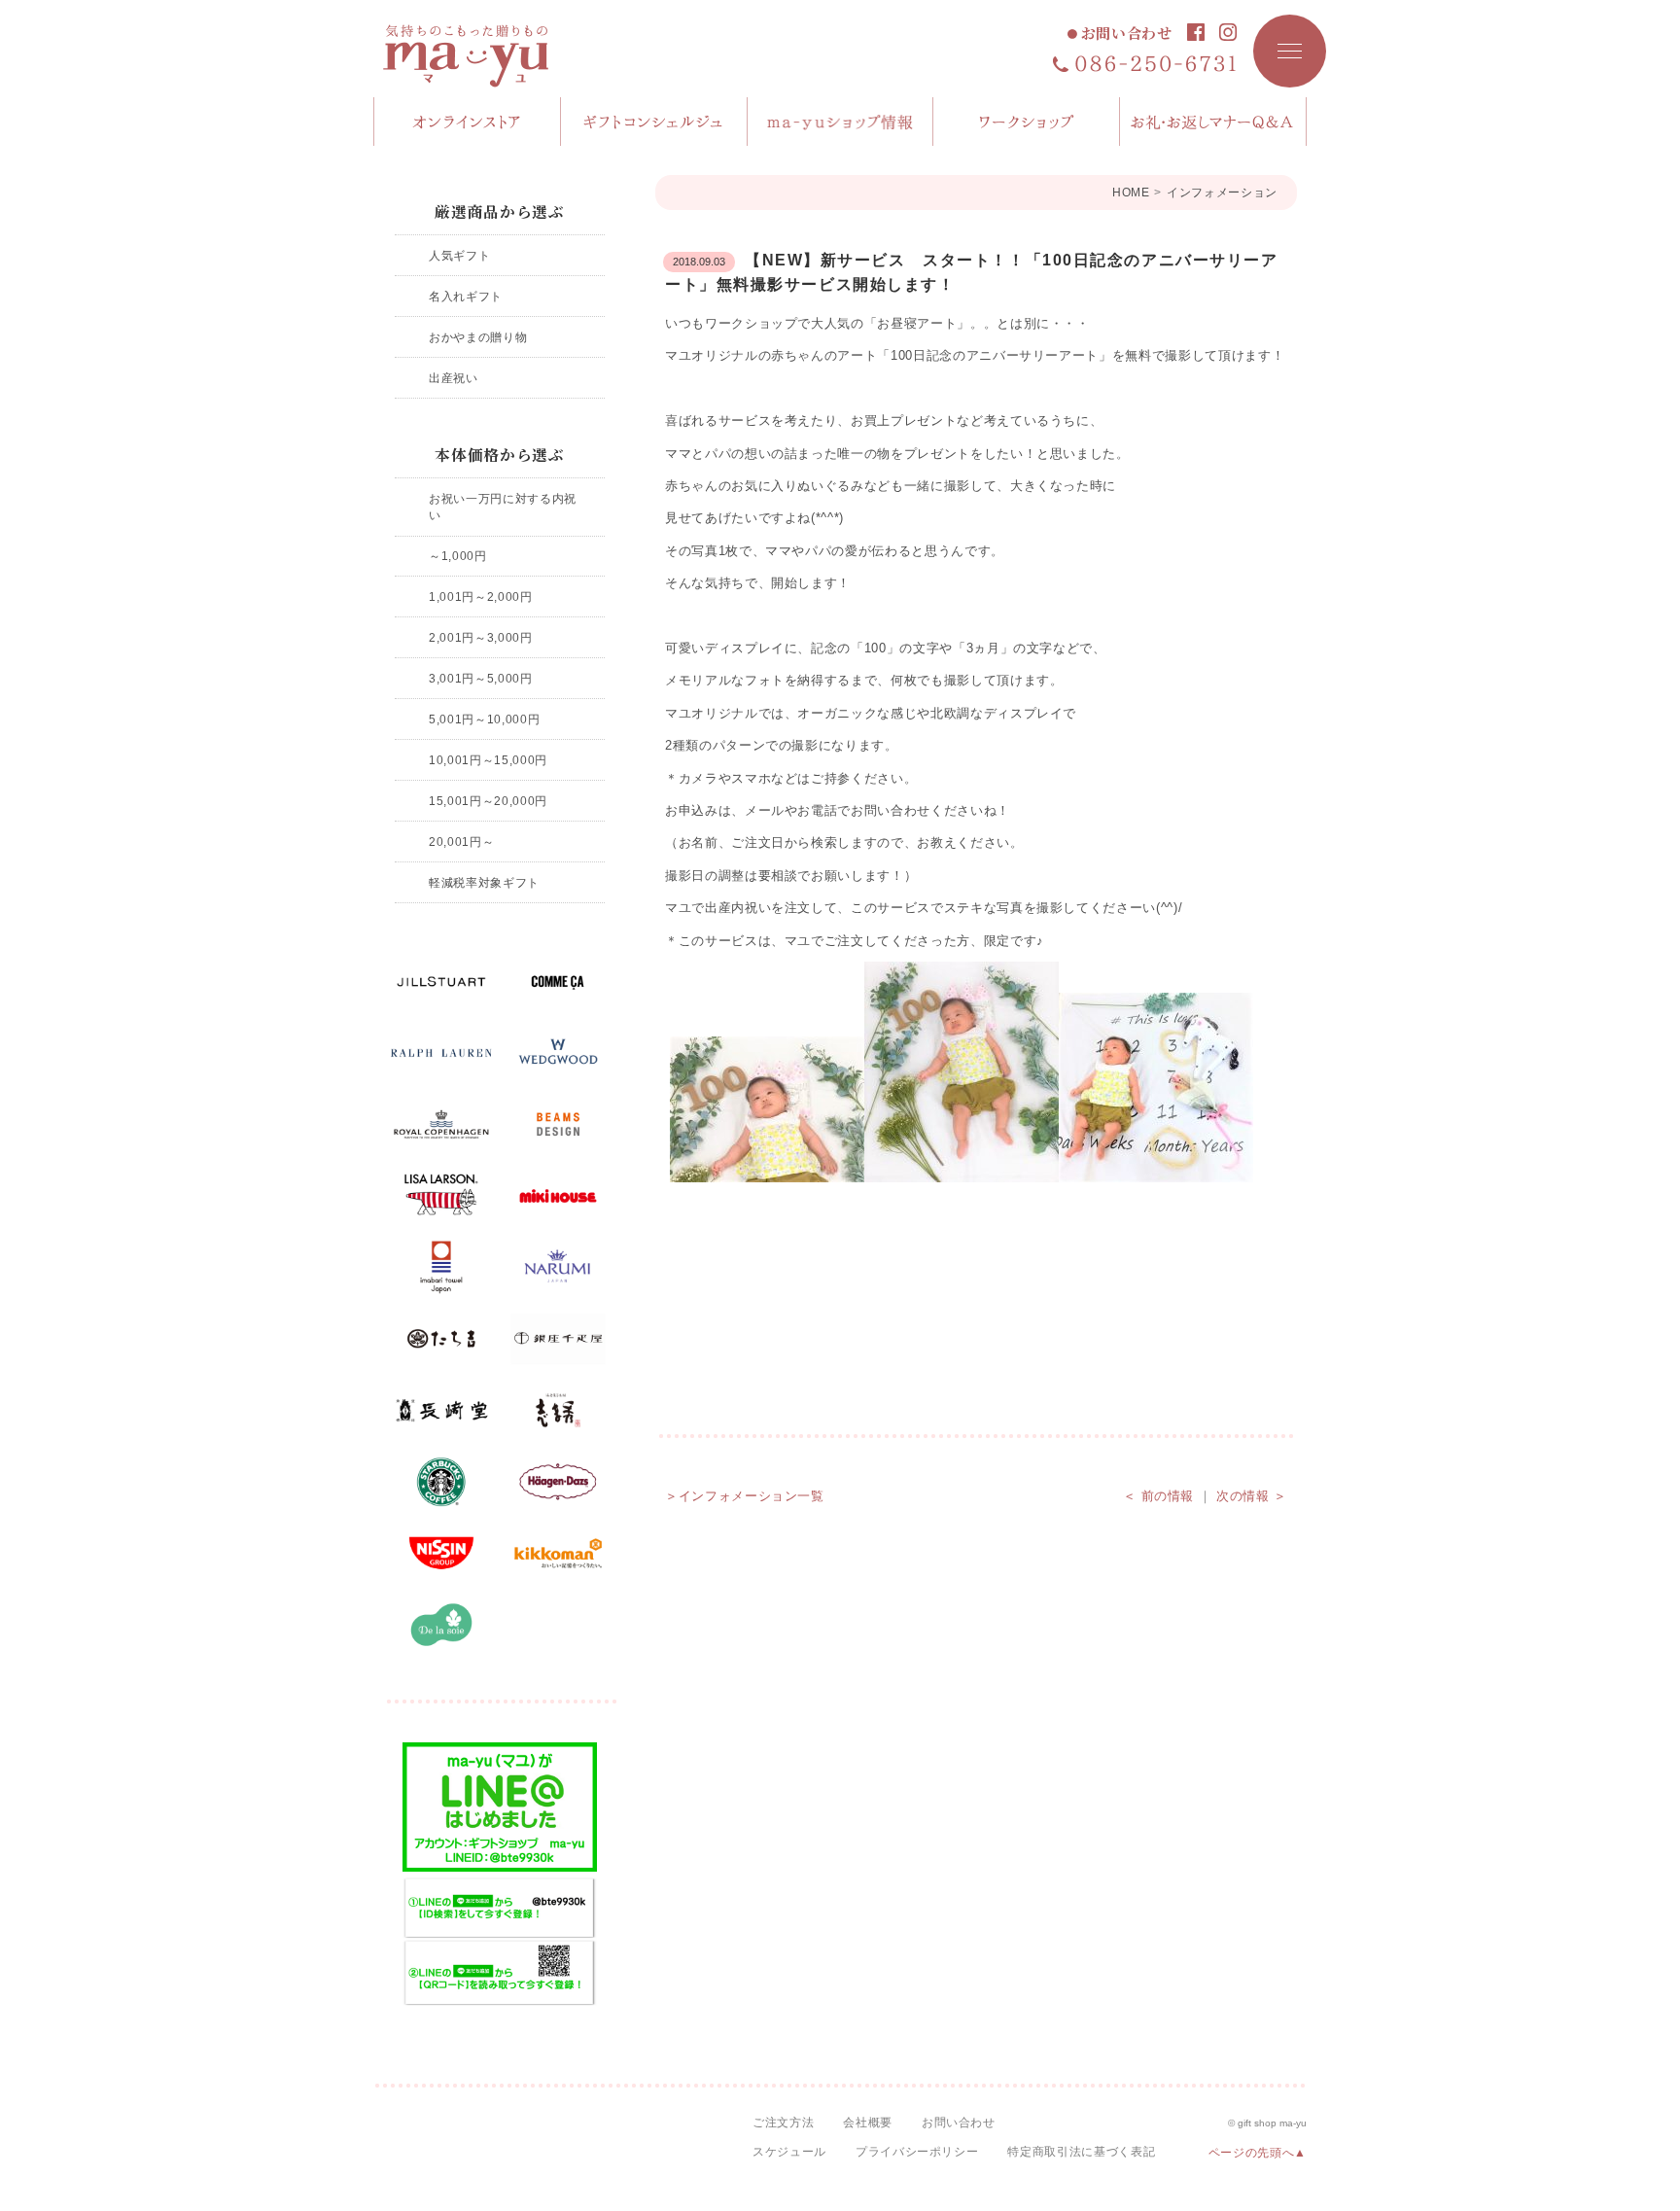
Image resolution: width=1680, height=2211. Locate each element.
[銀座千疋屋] (558, 1339)
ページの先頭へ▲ (1258, 2153)
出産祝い (454, 378)
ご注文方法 (783, 2123)
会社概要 (868, 2123)
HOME (1131, 193)
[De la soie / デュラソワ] (441, 1625)
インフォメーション (1222, 193)
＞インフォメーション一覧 (745, 1496)
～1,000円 (458, 556)
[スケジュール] (1027, 122)
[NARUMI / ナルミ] (558, 1268)
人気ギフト (459, 255)
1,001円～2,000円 (480, 597)
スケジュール (789, 2152)
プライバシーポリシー (917, 2152)
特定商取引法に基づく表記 (1081, 2152)
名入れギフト (466, 296)
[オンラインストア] (468, 122)
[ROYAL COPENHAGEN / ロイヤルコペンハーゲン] (441, 1125)
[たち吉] (441, 1339)
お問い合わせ (1127, 34)
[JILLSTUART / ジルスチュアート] (441, 982)
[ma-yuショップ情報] (841, 122)
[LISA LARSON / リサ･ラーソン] (441, 1196)
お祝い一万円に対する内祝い (503, 507)
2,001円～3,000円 (480, 637)
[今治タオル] (441, 1268)
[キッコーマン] (558, 1554)
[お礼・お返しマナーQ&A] (1213, 122)
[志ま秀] (558, 1411)
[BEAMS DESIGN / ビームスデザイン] (558, 1125)
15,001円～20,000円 (488, 801)
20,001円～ (461, 842)
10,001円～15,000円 (488, 760)
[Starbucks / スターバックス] (441, 1482)
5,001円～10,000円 (484, 719)
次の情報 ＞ (1252, 1496)
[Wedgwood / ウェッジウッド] (558, 1053)
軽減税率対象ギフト (484, 882)
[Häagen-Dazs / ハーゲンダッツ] (558, 1482)
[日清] (441, 1554)
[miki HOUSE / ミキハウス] (558, 1196)
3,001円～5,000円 (480, 678)
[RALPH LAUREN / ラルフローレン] (441, 1053)
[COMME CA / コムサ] (558, 982)
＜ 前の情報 (1158, 1496)
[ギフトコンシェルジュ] (654, 122)
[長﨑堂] (441, 1411)
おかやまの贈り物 (478, 337)
